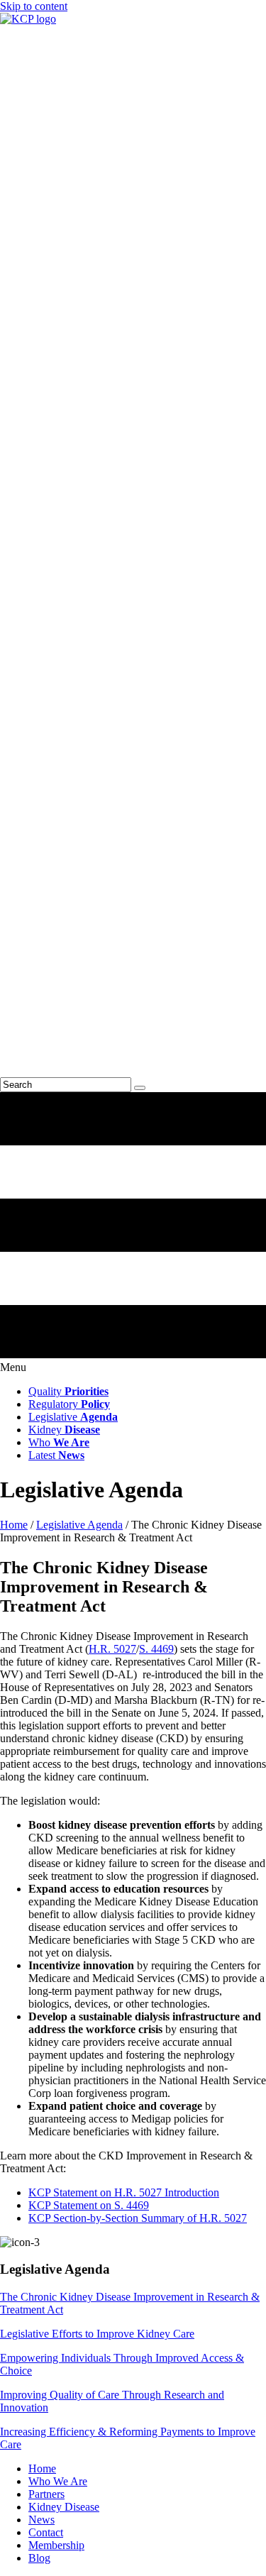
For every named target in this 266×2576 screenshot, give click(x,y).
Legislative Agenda (79, 1525)
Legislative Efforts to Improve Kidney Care (97, 2334)
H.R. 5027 (112, 1649)
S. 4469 (156, 1649)
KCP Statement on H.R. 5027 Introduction (124, 2192)
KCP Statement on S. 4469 (89, 2205)
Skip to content (34, 6)
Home (14, 1525)
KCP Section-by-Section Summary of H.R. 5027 (138, 2218)
